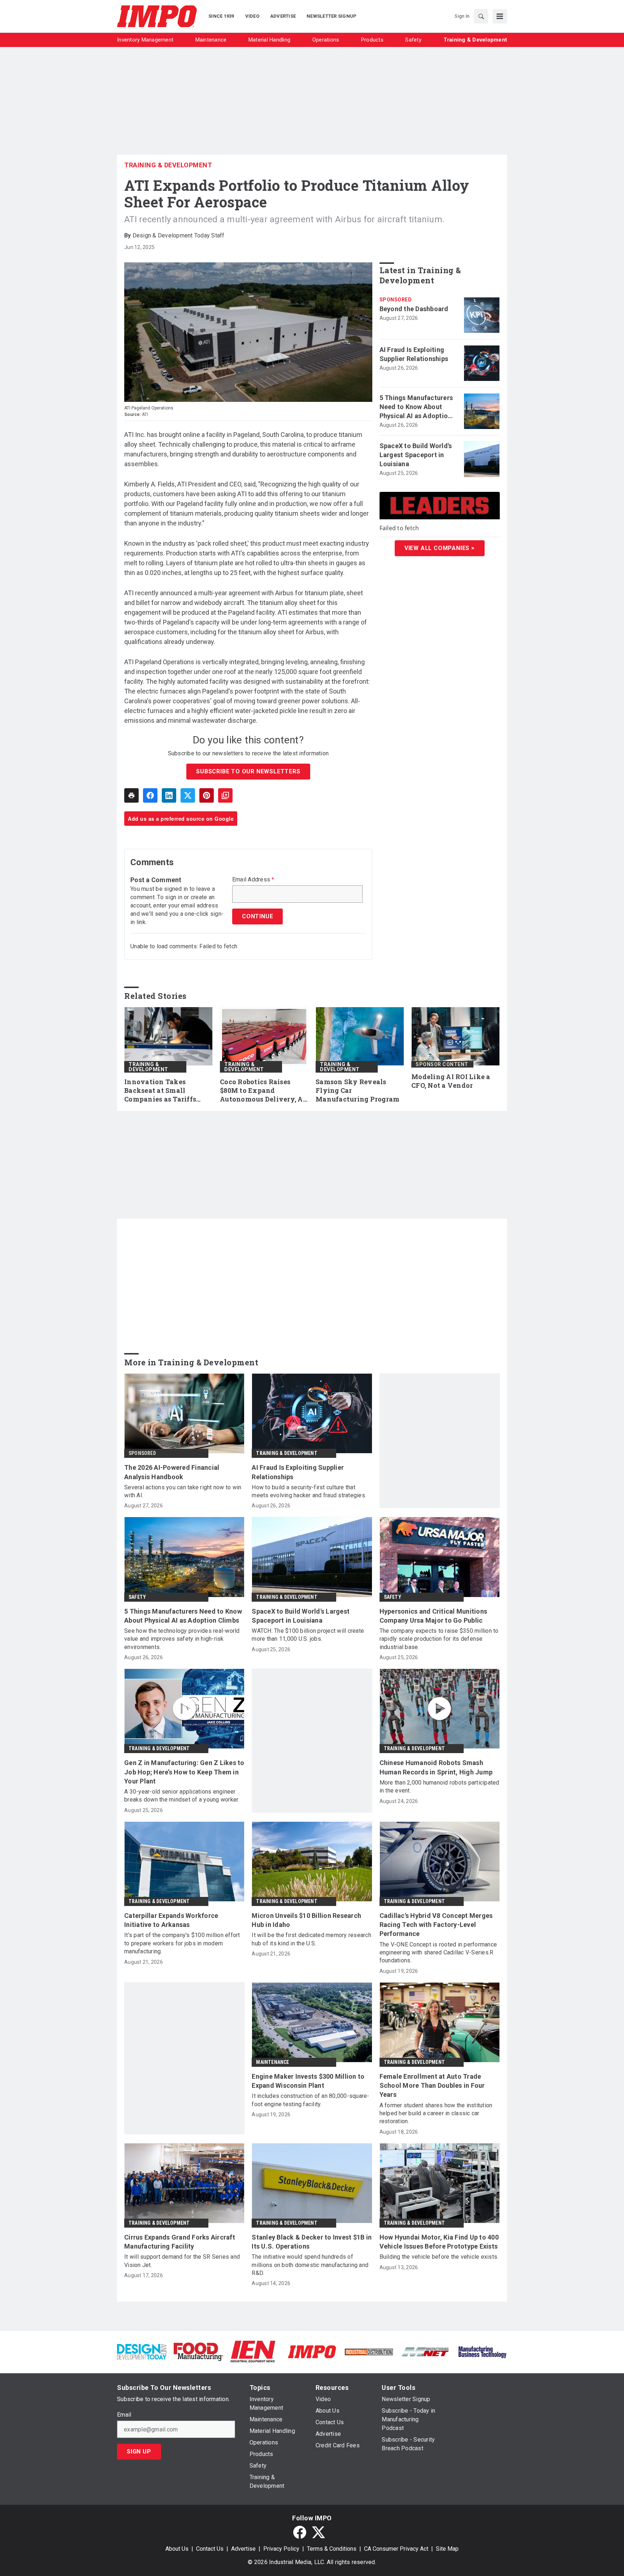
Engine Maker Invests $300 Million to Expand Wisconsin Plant (308, 2081)
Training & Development (168, 165)
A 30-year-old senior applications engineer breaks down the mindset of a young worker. (182, 1796)
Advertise (243, 2549)
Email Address (253, 880)
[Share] (150, 795)
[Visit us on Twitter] (318, 2532)
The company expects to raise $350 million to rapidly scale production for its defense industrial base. (439, 1639)
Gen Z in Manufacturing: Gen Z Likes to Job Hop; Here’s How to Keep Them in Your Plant (184, 1772)
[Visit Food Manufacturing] (198, 2351)
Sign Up (139, 2452)
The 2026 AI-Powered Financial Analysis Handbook (172, 1472)
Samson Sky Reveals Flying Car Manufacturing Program (357, 1090)
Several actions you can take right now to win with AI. (183, 1491)
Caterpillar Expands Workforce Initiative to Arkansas (171, 1920)
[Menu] (500, 16)
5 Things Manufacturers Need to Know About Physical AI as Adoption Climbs (416, 407)
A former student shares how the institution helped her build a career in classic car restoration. (436, 2113)
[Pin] (207, 795)
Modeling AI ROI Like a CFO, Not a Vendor (451, 1081)
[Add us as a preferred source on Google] (225, 795)
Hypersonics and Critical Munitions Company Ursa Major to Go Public (434, 1616)
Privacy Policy (281, 2549)
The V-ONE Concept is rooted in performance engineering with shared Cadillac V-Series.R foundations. (438, 1953)
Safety (137, 1597)
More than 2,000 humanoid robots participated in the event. (439, 1787)
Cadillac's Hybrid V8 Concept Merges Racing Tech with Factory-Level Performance (436, 1925)
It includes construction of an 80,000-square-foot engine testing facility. (310, 2100)
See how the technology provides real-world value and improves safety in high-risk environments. (182, 1639)
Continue (257, 916)
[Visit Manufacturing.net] (426, 2351)
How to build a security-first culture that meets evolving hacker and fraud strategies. (309, 1491)
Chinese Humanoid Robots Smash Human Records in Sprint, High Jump (436, 1767)
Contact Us (210, 2549)
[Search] (481, 16)
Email (124, 2415)
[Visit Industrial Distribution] (369, 2351)
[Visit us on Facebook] (300, 2532)
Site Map (447, 2549)
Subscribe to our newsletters (248, 771)
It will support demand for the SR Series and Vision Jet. (182, 2261)
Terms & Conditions (332, 2549)
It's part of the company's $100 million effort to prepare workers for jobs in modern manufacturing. (182, 1943)
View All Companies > (440, 548)
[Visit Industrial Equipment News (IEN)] (253, 2351)
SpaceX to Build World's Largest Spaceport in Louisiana (416, 455)
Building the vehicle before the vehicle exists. (439, 2257)
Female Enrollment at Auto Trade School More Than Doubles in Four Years (432, 2085)
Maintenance (272, 2062)
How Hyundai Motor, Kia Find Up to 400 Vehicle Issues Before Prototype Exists (439, 2242)
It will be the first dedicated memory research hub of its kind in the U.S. (311, 1939)
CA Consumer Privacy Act (396, 2549)
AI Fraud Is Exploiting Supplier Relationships (414, 354)
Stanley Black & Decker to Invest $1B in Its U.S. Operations (312, 2242)
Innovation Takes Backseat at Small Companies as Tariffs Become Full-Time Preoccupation (160, 1091)
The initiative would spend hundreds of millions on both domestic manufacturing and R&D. (310, 2265)
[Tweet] (188, 795)
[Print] (131, 795)
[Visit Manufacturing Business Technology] (482, 2351)
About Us (177, 2549)
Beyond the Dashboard (414, 309)
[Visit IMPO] (312, 2351)
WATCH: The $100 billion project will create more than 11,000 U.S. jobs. (308, 1635)
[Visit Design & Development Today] (142, 2351)
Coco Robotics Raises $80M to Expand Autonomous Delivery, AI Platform (263, 1091)
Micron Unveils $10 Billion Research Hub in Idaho (306, 1920)
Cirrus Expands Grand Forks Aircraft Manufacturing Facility (180, 2242)
